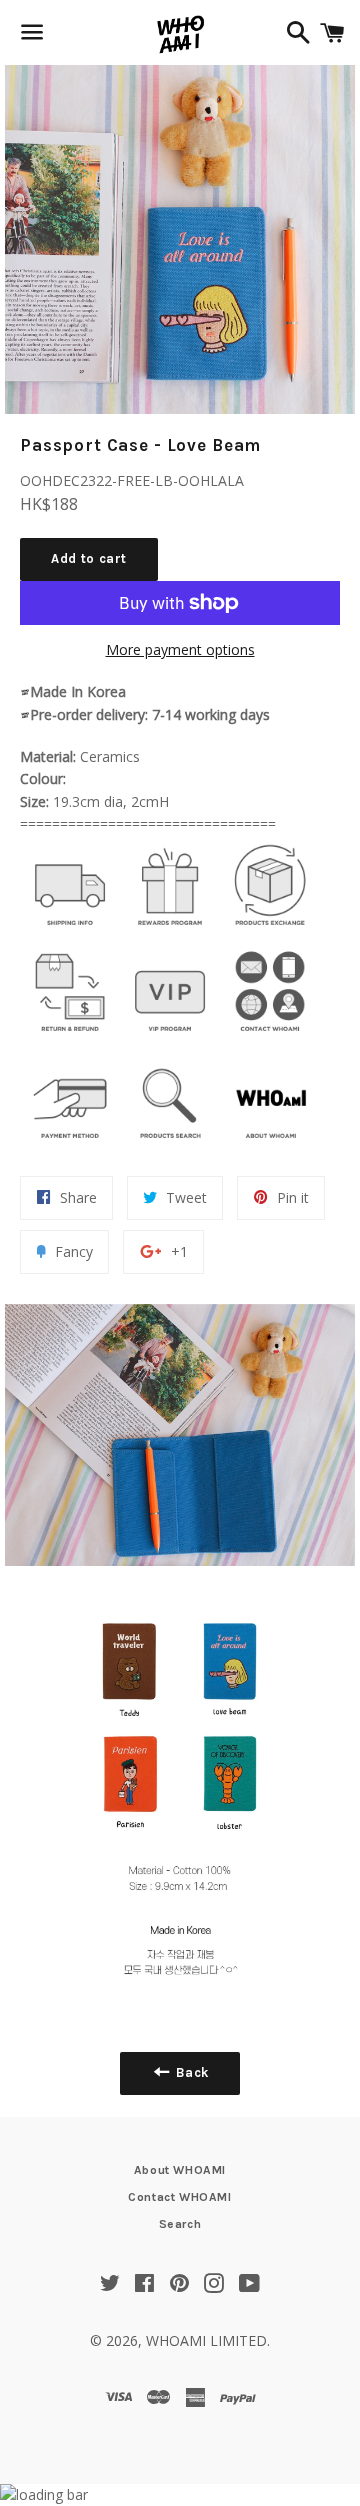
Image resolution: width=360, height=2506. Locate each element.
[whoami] (70, 930)
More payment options (180, 649)
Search (180, 2224)
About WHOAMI (180, 2170)
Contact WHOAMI (179, 2197)
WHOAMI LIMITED (206, 2340)
